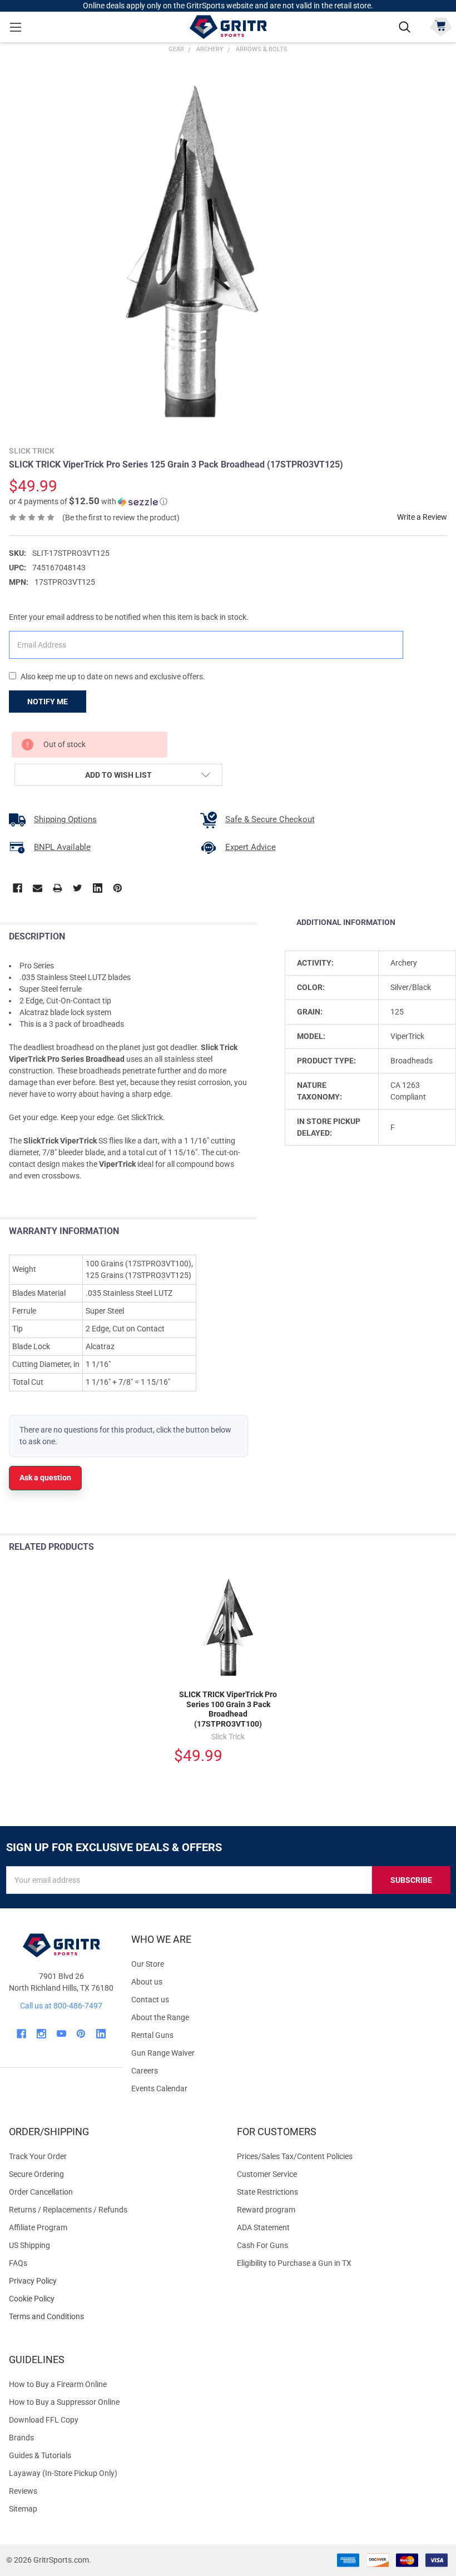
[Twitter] (78, 888)
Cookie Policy (114, 2299)
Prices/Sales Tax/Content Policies (295, 2156)
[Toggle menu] (15, 27)
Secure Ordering (36, 2174)
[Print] (58, 888)
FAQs (18, 2263)
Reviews (23, 2491)
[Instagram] (41, 2034)
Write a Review (422, 517)
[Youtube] (61, 2034)
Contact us (150, 2000)
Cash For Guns (262, 2245)
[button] (88, 501)
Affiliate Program (38, 2227)
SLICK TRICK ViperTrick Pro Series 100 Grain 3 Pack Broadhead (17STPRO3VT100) (228, 1709)
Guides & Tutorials (40, 2455)
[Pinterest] (118, 888)
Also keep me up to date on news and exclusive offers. (113, 677)
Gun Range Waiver (163, 2053)
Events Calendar (159, 2088)
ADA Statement (263, 2227)
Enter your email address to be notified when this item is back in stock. (129, 617)
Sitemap (23, 2509)
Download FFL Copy (44, 2420)
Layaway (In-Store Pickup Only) (63, 2473)
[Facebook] (18, 888)
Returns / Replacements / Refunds (68, 2210)
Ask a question (45, 1478)
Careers (145, 2071)
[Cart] (441, 26)
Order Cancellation (41, 2192)
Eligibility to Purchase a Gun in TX (294, 2263)
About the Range (160, 2017)
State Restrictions (267, 2192)
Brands (21, 2438)
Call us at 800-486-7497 (61, 2006)
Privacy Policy (114, 2281)
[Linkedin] (98, 888)
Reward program (266, 2210)
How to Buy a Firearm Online (58, 2384)
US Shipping (29, 2245)
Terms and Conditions (114, 2317)
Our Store (148, 1964)
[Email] (38, 888)
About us (147, 1982)
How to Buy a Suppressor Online (64, 2402)
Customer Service (267, 2174)
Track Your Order (38, 2156)
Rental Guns (152, 2035)
